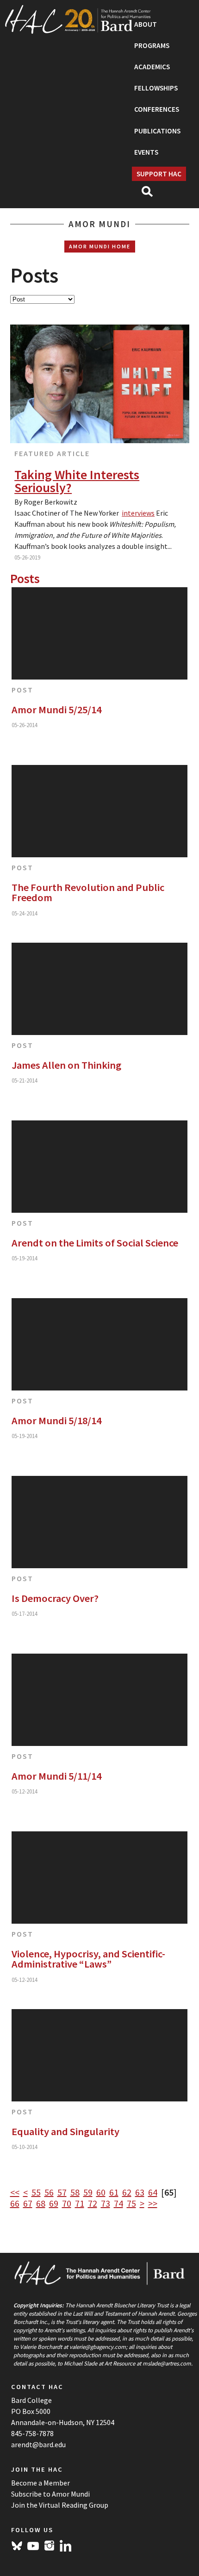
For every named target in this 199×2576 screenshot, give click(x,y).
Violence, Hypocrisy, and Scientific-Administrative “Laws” (88, 1959)
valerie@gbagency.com (98, 2347)
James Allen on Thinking (66, 1065)
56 (49, 2192)
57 (62, 2192)
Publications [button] (157, 131)
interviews (138, 513)
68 (41, 2203)
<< (15, 2192)
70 (67, 2203)
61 (114, 2192)
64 (153, 2192)
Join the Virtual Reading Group (60, 2505)
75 (131, 2203)
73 (106, 2203)
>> (153, 2203)
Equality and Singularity (65, 2131)
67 (28, 2203)
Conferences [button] (157, 109)
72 (93, 2203)
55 (36, 2192)
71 (80, 2203)
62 (127, 2192)
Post (22, 690)
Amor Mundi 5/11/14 (56, 1776)
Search (151, 194)
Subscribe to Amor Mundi (50, 2494)
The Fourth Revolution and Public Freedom (88, 893)
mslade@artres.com (167, 2363)
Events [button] (146, 152)
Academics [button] (152, 67)
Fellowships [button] (156, 88)
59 (88, 2192)
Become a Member (40, 2483)
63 (140, 2192)
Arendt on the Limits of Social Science (95, 1243)
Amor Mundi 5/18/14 (56, 1420)
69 (54, 2203)
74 (118, 2203)
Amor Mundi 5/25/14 (56, 710)
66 (15, 2203)
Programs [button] (152, 45)
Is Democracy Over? (55, 1598)
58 (75, 2192)
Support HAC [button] (159, 174)
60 (101, 2192)
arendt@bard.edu (38, 2444)
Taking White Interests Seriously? (77, 481)
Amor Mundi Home (100, 246)
